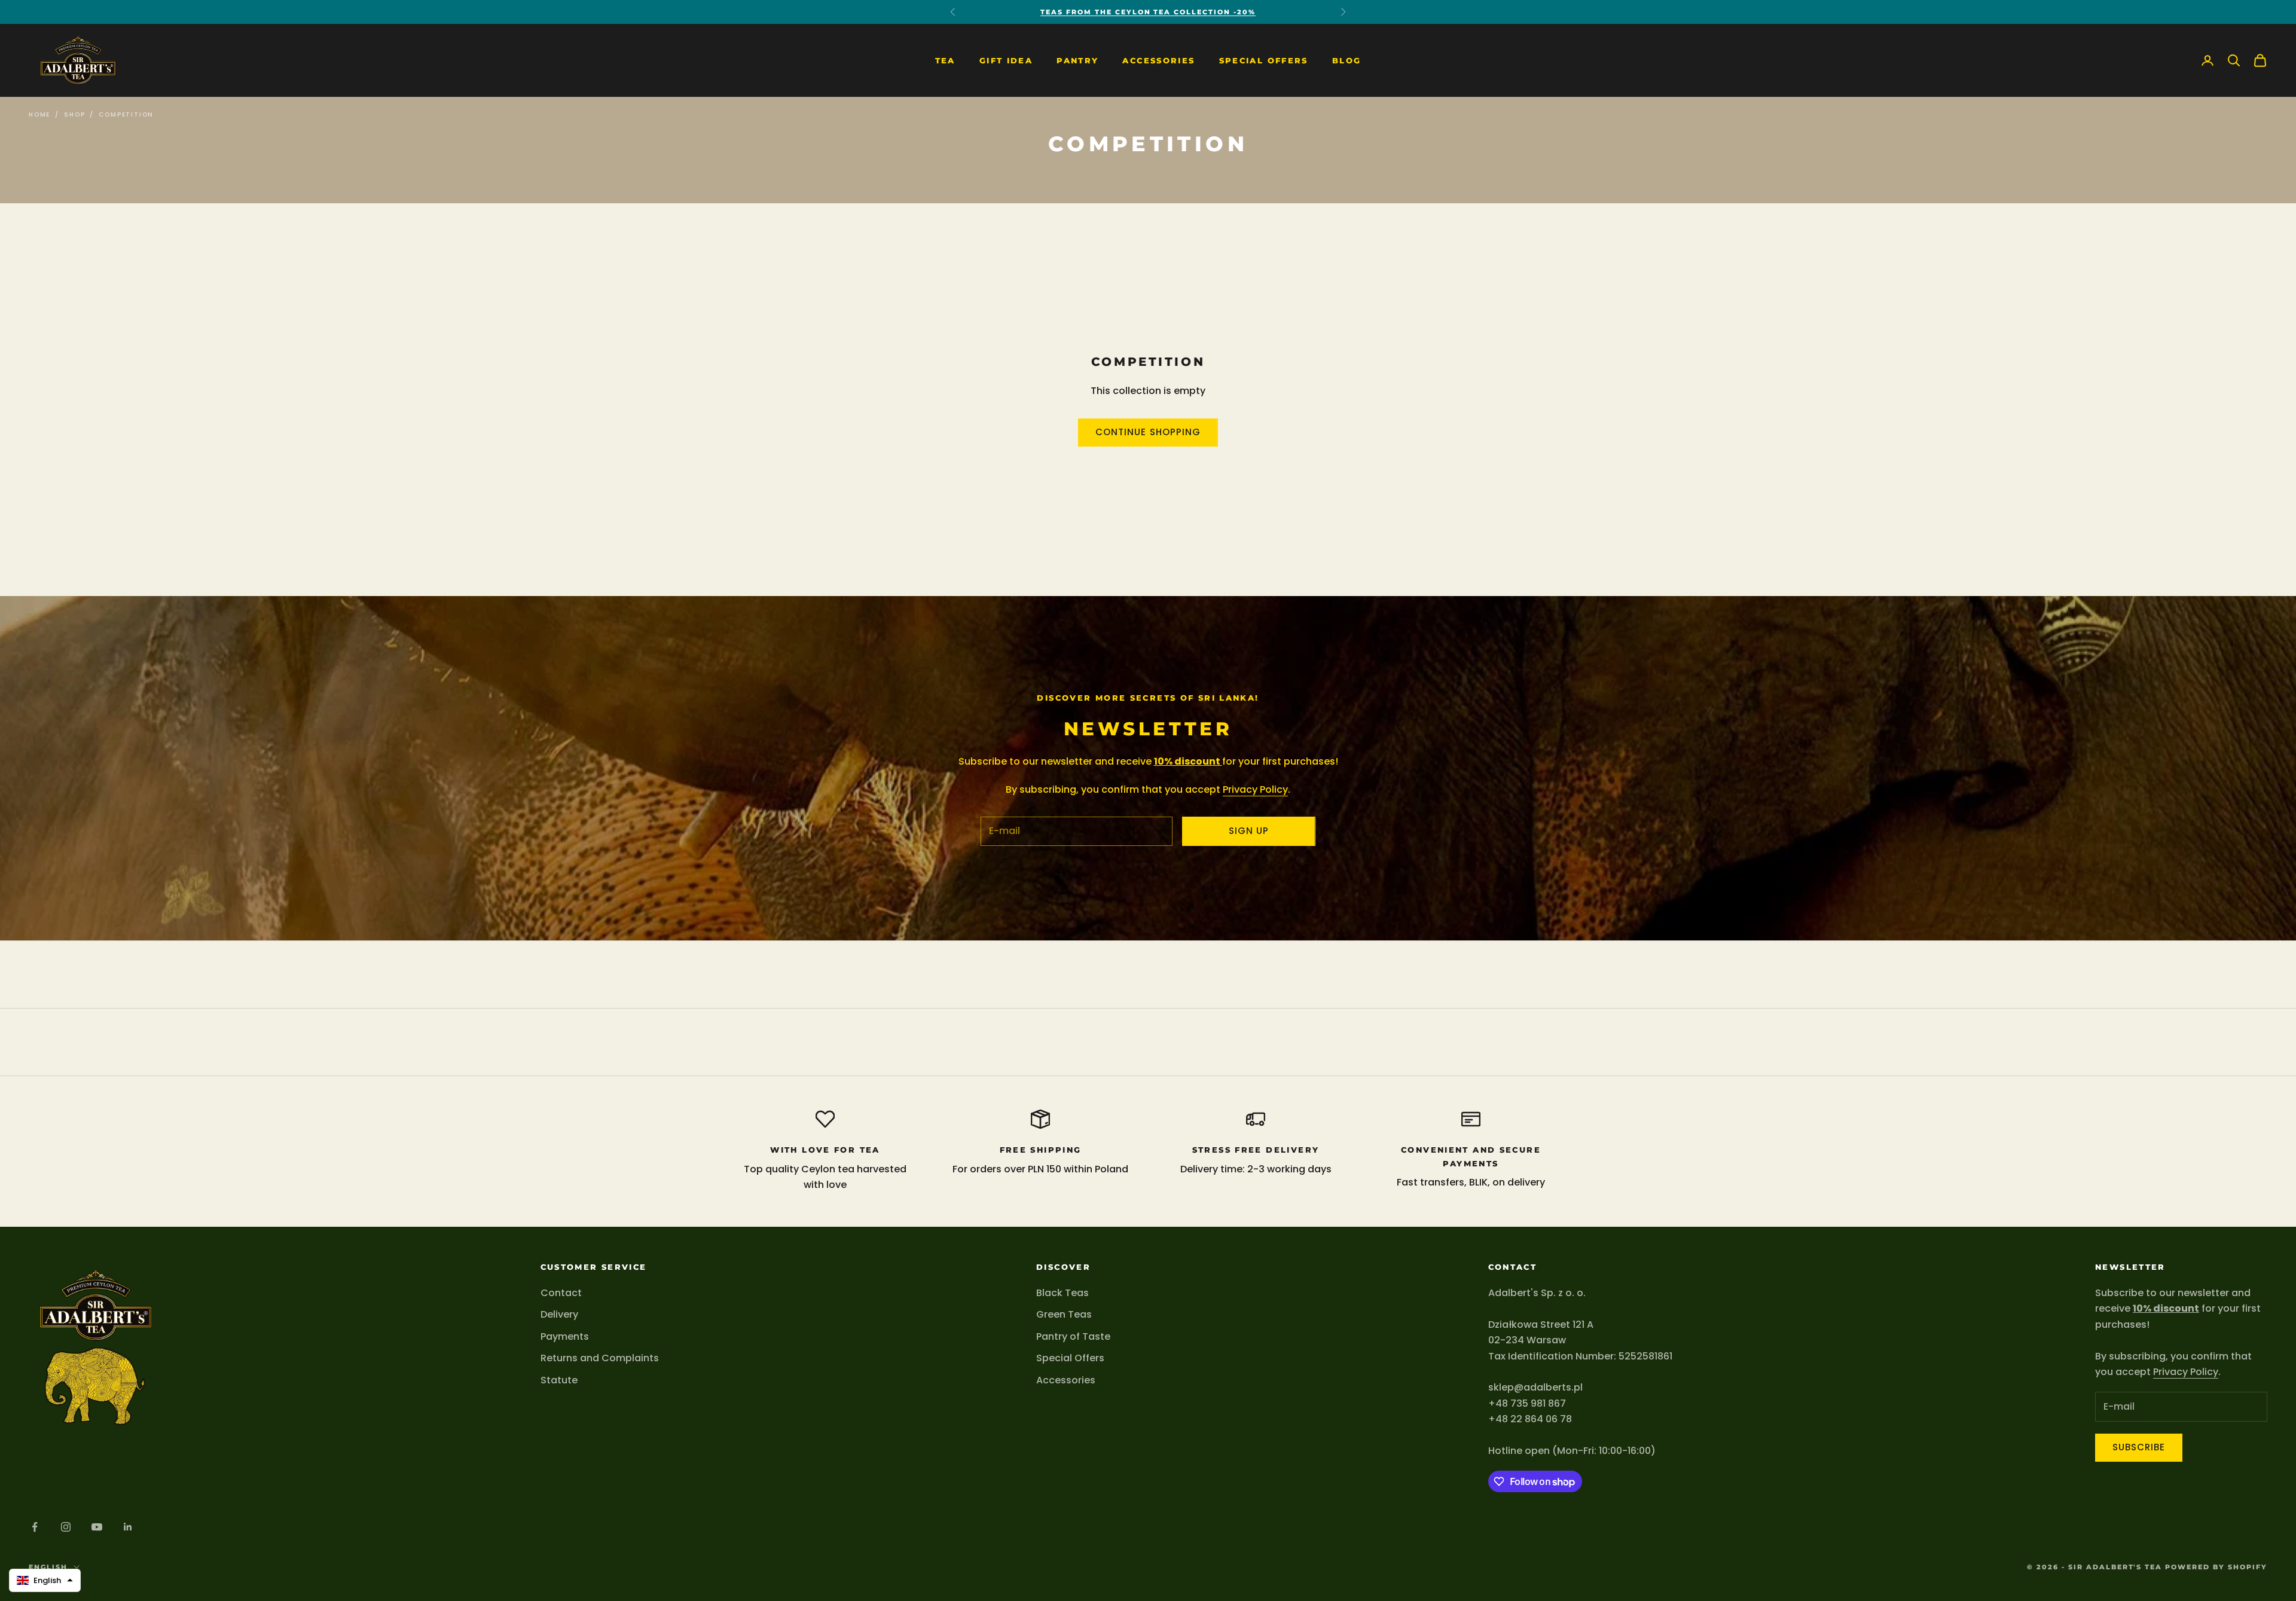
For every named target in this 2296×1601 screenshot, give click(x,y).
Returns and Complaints (600, 1358)
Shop (74, 114)
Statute (559, 1380)
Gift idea (1006, 60)
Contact (561, 1293)
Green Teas (1064, 1314)
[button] (45, 1580)
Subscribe (2139, 1447)
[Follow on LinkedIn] (128, 1527)
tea (945, 60)
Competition (126, 114)
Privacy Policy (1255, 789)
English (48, 1567)
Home (39, 114)
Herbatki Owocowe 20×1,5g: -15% (1148, 12)
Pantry (1077, 60)
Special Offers (1264, 60)
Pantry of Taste (1073, 1336)
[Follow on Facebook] (35, 1527)
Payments (565, 1336)
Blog (1347, 60)
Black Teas (1062, 1293)
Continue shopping (1148, 432)
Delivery (559, 1314)
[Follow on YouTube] (97, 1527)
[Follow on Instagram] (66, 1527)
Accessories (1158, 60)
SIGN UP (1249, 831)
